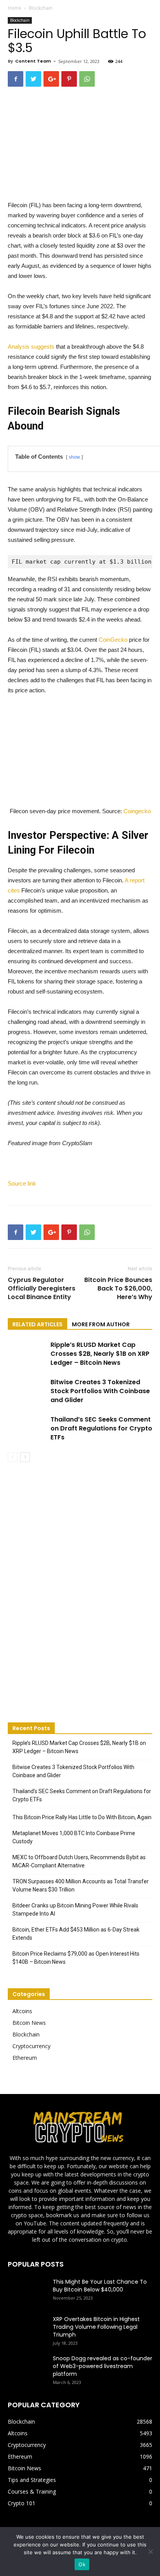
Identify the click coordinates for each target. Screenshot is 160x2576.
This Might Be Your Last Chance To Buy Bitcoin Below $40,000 (100, 2286)
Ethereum (25, 2058)
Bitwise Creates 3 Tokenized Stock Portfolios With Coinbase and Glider (100, 1391)
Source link (22, 1183)
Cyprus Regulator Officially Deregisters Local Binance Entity (42, 1289)
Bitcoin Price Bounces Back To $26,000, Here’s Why (118, 1289)
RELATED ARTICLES (37, 1324)
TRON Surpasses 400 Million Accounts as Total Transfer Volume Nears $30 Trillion (81, 1885)
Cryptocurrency (31, 2046)
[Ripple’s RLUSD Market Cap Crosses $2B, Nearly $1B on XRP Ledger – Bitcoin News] (27, 1354)
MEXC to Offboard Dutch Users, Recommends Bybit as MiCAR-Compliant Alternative (79, 1861)
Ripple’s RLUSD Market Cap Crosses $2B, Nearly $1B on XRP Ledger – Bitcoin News (100, 1354)
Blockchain (41, 8)
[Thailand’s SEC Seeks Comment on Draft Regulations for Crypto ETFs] (27, 1428)
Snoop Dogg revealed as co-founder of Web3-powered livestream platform (103, 2366)
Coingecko (137, 811)
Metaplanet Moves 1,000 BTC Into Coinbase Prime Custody (74, 1837)
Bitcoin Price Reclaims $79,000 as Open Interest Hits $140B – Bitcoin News (76, 1958)
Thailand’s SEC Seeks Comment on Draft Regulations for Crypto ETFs (101, 1428)
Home (15, 8)
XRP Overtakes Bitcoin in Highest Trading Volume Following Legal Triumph (96, 2327)
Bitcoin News (29, 2023)
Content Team (33, 61)
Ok (82, 2564)
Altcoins (22, 2011)
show (74, 457)
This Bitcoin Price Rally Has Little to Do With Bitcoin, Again (82, 1817)
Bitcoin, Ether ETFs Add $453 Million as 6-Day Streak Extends (76, 1934)
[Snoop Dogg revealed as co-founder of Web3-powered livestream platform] (27, 2368)
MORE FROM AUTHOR (101, 1324)
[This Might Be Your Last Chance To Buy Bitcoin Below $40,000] (27, 2291)
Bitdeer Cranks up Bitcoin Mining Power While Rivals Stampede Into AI (75, 1910)
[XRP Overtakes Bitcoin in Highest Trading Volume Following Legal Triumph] (27, 2329)
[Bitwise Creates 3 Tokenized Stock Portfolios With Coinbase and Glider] (27, 1391)
